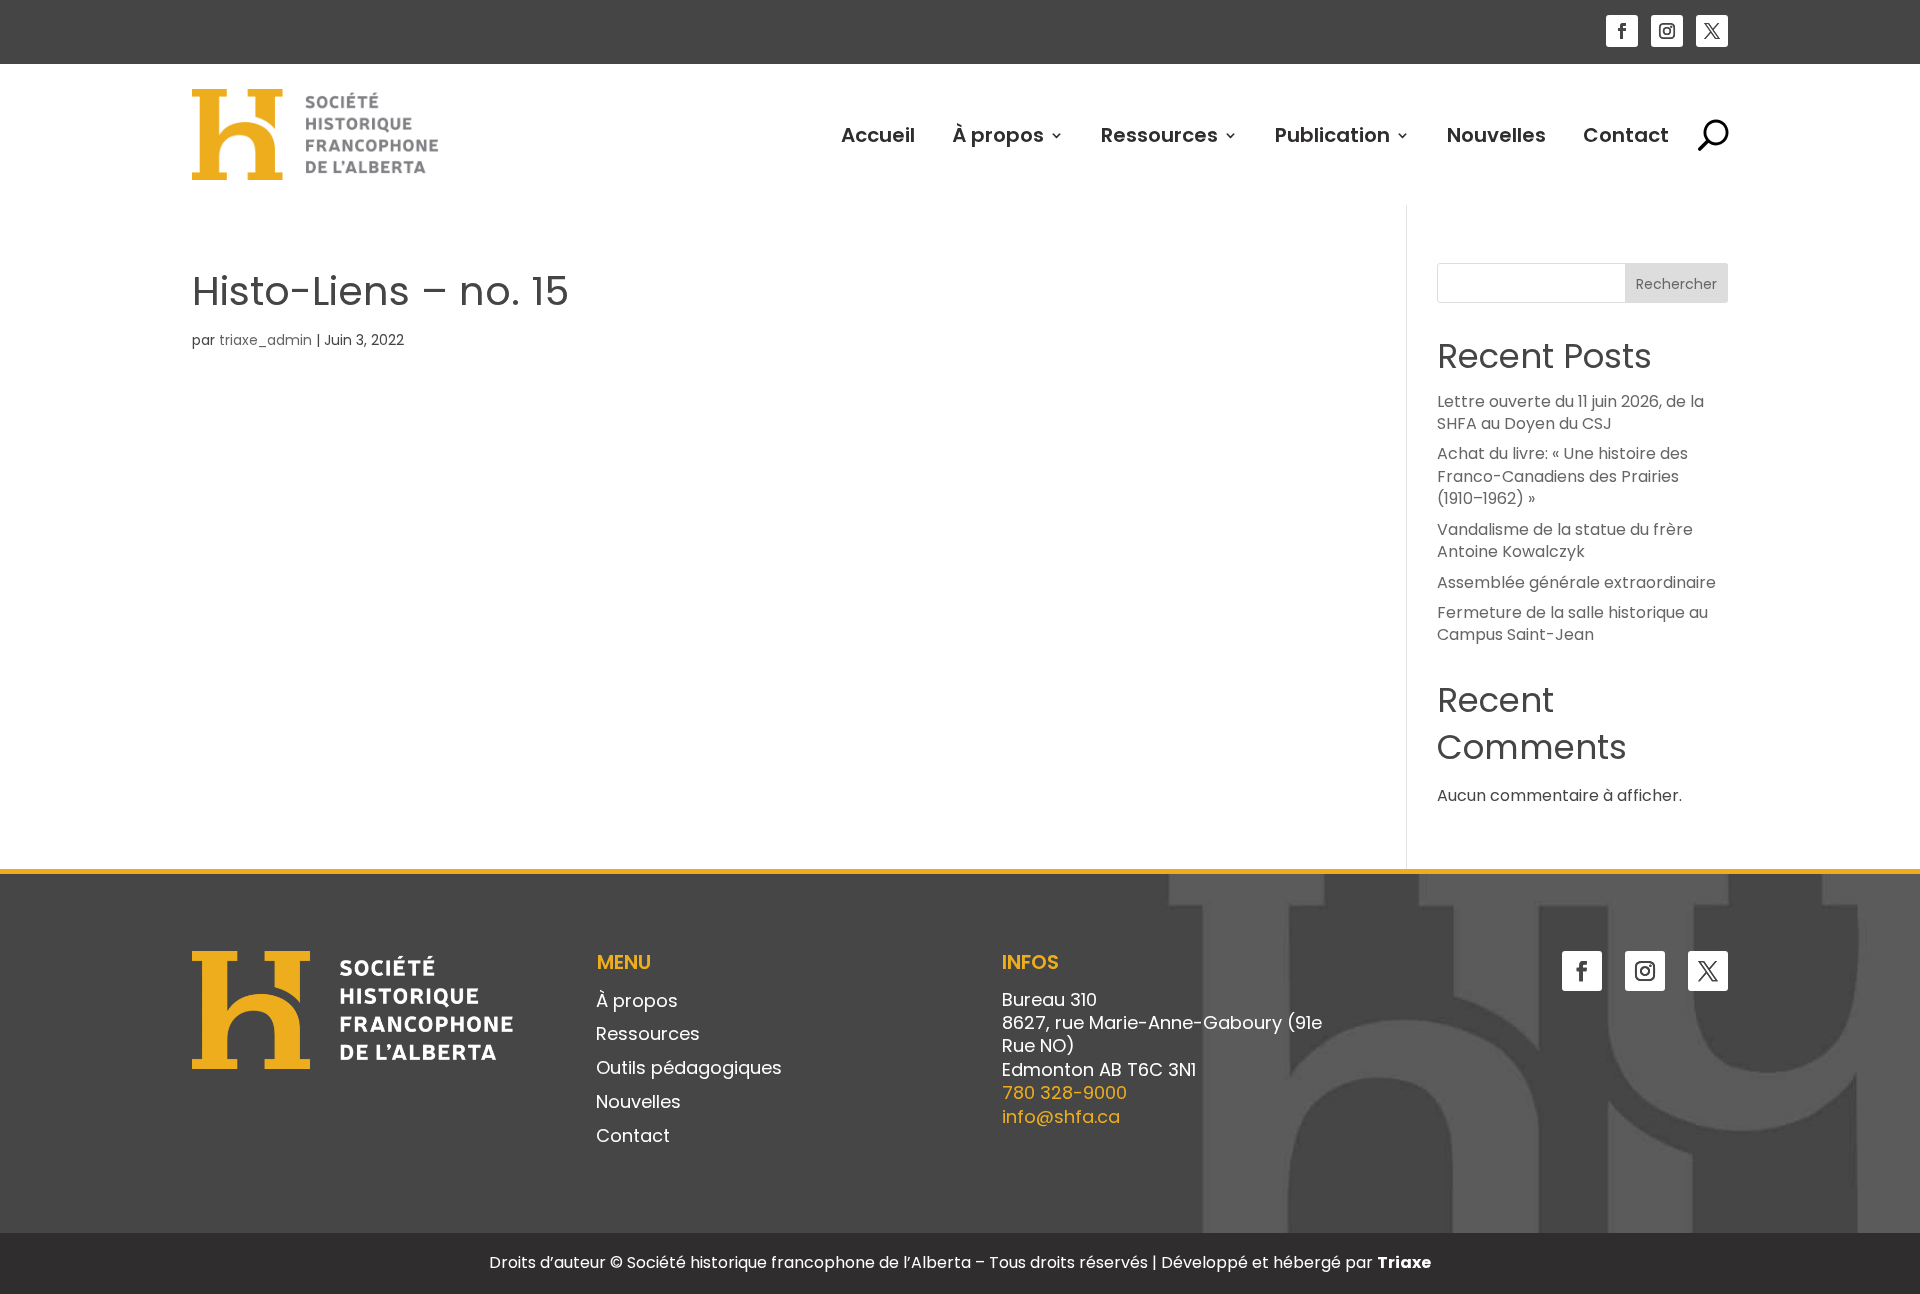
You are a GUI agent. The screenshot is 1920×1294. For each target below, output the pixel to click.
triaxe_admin (265, 340)
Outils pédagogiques (689, 1069)
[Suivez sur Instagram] (1667, 31)
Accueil (878, 135)
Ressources (1159, 135)
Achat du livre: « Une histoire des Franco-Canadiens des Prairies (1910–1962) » (1562, 476)
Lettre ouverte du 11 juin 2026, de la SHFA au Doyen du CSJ (1570, 412)
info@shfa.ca (1061, 1116)
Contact (1626, 135)
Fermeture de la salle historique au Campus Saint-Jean (1572, 623)
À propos (998, 135)
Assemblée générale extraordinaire (1576, 582)
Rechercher (1676, 284)
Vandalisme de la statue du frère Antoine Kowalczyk (1565, 540)
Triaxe (1404, 1262)
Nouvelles (1496, 135)
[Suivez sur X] (1712, 31)
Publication (1332, 135)
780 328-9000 (1064, 1092)
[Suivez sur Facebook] (1622, 31)
